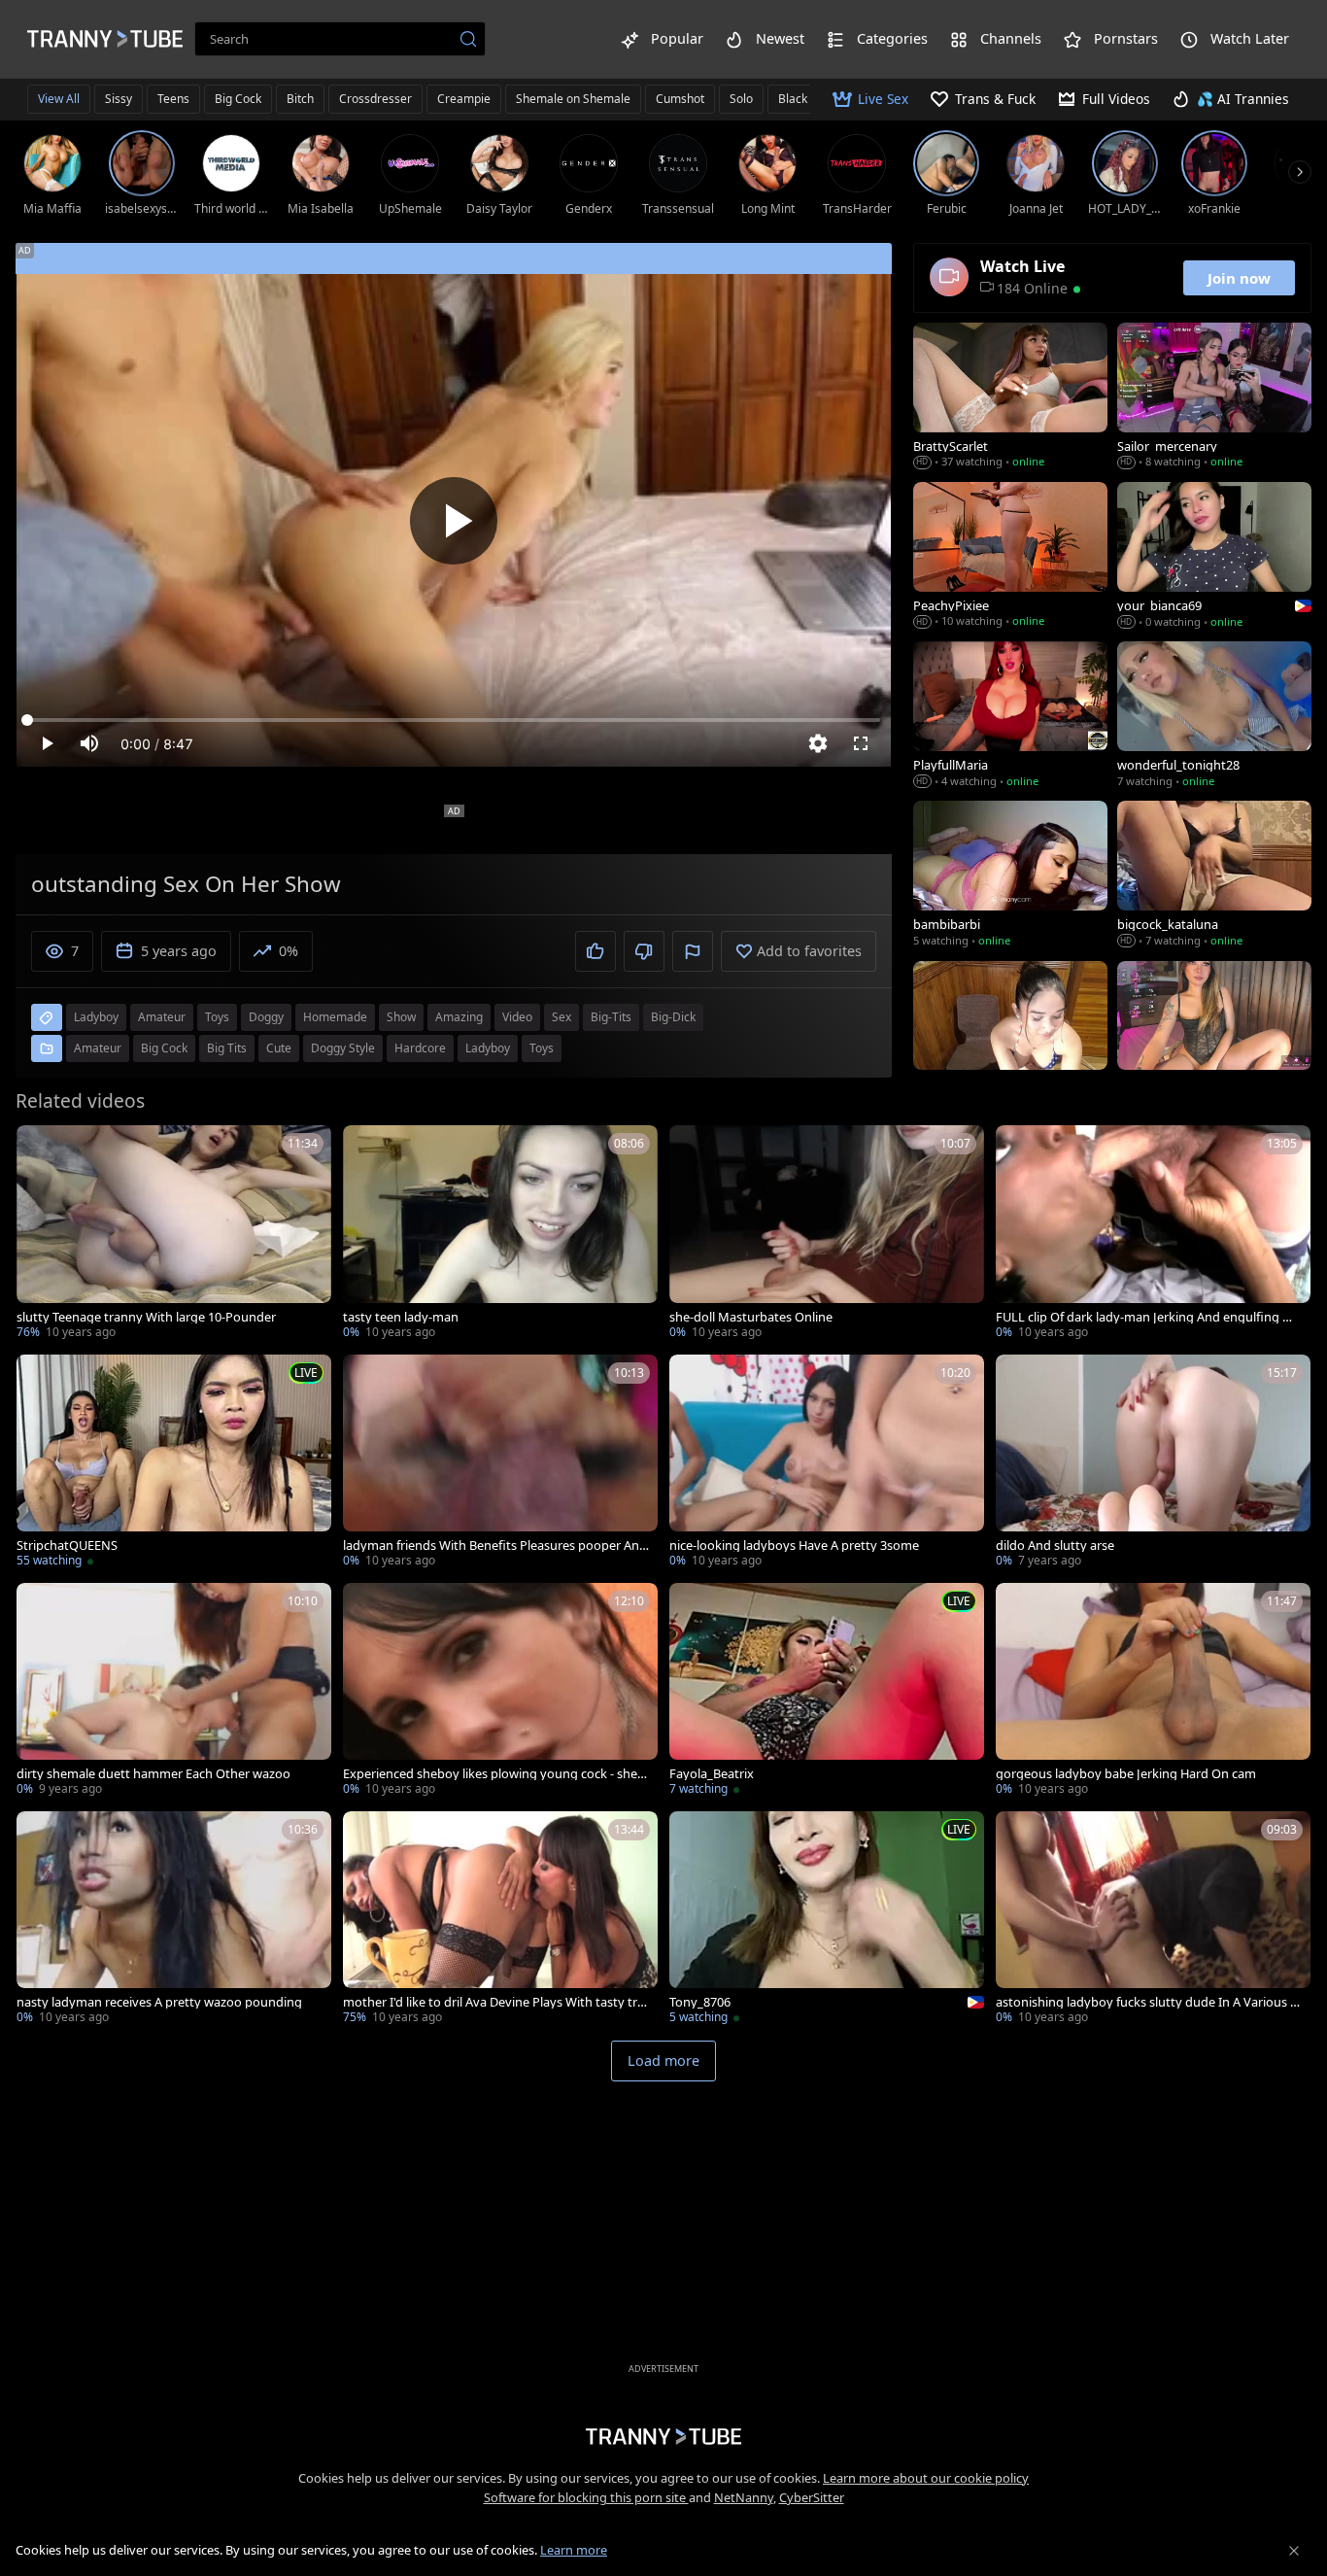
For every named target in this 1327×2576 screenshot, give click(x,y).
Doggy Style (343, 1048)
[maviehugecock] (1214, 1036)
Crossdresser (375, 99)
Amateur (98, 1048)
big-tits (611, 1017)
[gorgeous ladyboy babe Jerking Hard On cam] (1153, 1691)
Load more (663, 2061)
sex (561, 1017)
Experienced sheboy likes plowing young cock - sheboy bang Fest (494, 1774)
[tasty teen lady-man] (500, 1234)
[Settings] (818, 743)
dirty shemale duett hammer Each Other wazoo (153, 1774)
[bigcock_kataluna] (1214, 876)
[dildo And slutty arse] (1153, 1463)
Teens (173, 99)
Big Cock (238, 99)
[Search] (468, 39)
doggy (266, 1017)
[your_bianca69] (1214, 557)
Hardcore (420, 1048)
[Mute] (89, 743)
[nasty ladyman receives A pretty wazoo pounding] (174, 1920)
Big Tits (227, 1048)
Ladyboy (488, 1048)
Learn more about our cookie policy (926, 2478)
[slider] (454, 720)
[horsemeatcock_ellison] (1010, 1036)
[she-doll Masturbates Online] (827, 1234)
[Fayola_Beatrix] (827, 1691)
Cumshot (680, 99)
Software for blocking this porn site (586, 2497)
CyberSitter (812, 2497)
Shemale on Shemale (573, 99)
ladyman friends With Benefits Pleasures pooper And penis (495, 1546)
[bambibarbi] (1010, 876)
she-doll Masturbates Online (751, 1317)
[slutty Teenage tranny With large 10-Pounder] (174, 1234)
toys (217, 1017)
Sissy (119, 99)
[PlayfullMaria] (1010, 716)
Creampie (464, 99)
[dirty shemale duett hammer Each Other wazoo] (174, 1691)
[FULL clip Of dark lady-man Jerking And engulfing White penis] (1153, 1234)
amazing (459, 1017)
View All (59, 99)
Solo (741, 99)
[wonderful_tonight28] (1214, 716)
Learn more (574, 2550)
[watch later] (40, 1149)
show (401, 1017)
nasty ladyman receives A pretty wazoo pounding (159, 2002)
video (517, 1017)
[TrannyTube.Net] (105, 39)
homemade (335, 1017)
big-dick (673, 1017)
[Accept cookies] (1294, 2551)
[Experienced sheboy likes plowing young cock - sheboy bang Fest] (500, 1691)
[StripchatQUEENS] (174, 1463)
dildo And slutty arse (1055, 1546)
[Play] (454, 521)
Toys (542, 1048)
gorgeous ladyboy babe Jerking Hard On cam (1126, 1774)
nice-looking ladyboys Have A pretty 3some (794, 1546)
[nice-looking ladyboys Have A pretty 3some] (827, 1463)
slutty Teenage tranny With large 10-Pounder (146, 1317)
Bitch (300, 99)
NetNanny (744, 2497)
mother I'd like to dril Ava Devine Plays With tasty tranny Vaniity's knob (493, 2002)
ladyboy (96, 1017)
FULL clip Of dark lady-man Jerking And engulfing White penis (1149, 1317)
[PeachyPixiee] (1010, 557)
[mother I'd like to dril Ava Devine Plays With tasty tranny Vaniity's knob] (500, 1920)
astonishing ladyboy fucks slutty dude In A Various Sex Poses (1146, 2002)
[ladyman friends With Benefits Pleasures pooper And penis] (500, 1463)
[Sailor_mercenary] (1214, 397)
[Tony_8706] (827, 1920)
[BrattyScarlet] (1010, 397)
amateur (162, 1017)
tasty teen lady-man (401, 1317)
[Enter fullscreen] (861, 743)
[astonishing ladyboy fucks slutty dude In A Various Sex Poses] (1153, 1920)
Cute (279, 1048)
